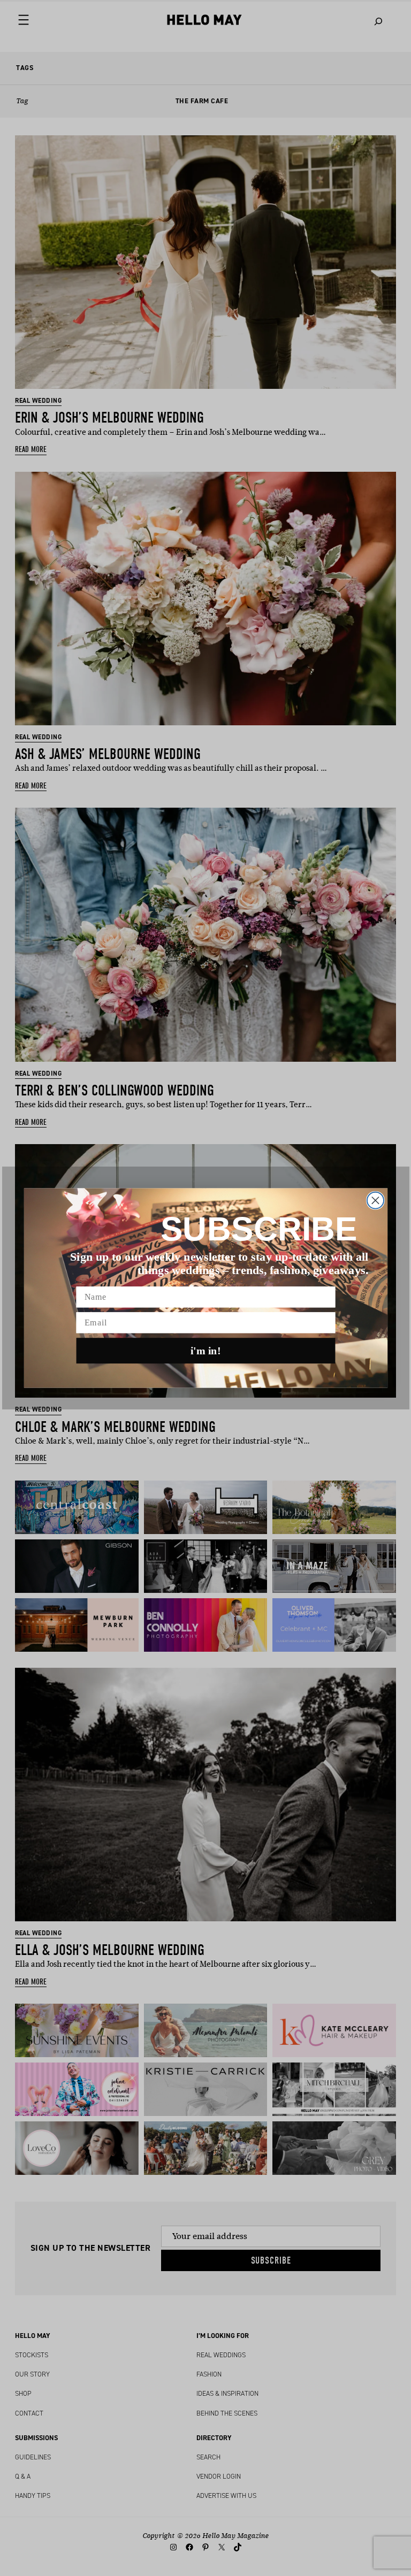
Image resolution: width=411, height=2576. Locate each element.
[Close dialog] (375, 1201)
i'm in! (206, 1351)
